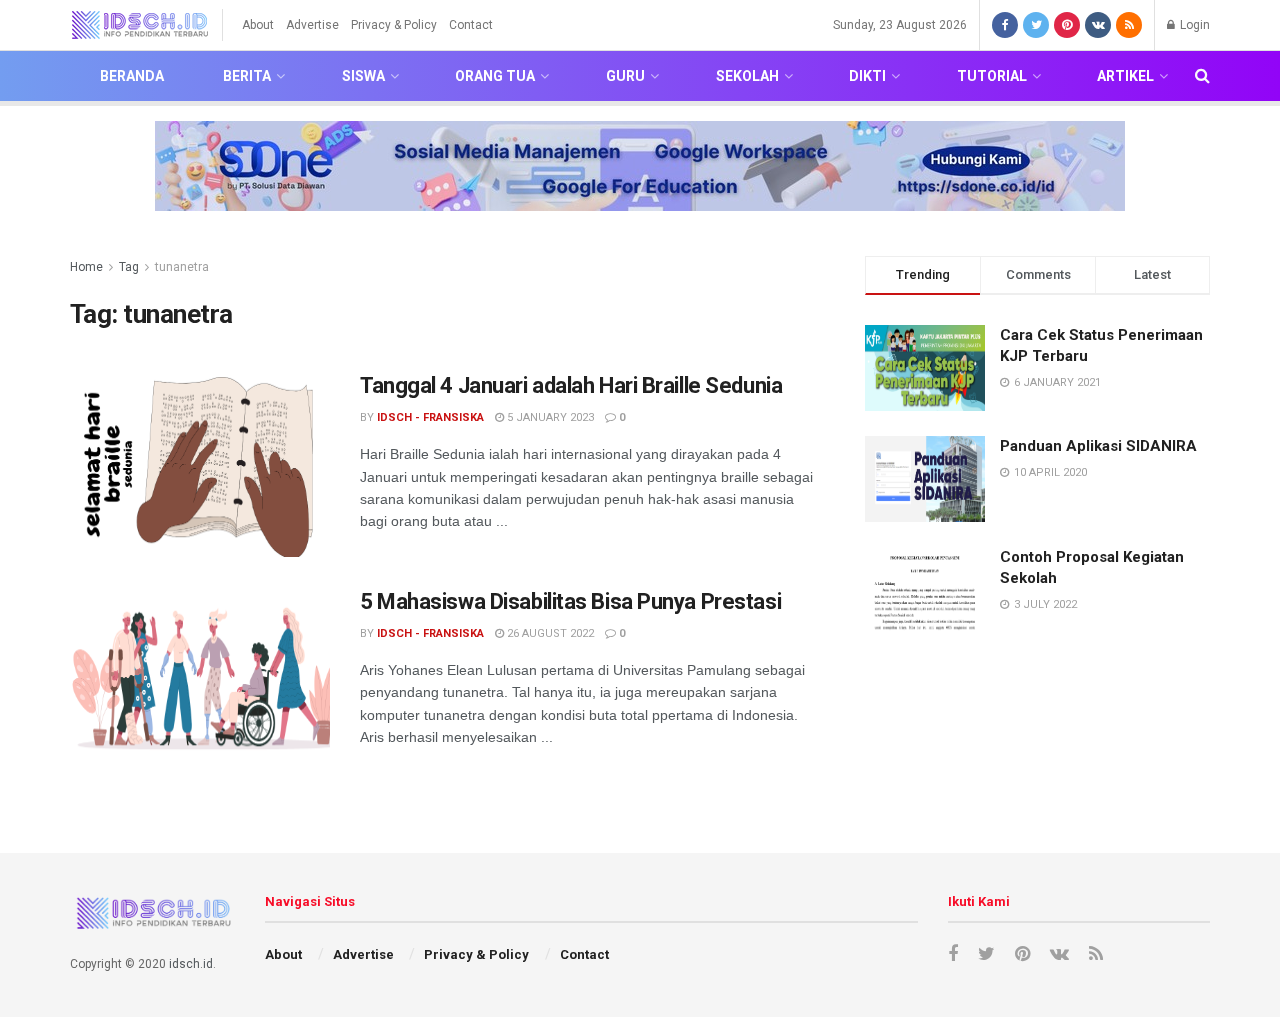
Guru (625, 76)
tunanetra (182, 267)
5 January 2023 (549, 417)
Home (86, 267)
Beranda (132, 76)
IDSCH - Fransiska (430, 417)
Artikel (1125, 76)
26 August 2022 (549, 633)
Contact (471, 25)
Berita (247, 76)
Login (1193, 25)
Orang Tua (495, 76)
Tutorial (992, 76)
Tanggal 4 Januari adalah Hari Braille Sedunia (571, 385)
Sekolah (747, 76)
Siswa (363, 76)
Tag (129, 267)
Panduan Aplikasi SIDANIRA (1098, 446)
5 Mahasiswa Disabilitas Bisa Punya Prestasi (570, 601)
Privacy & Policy (394, 25)
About (258, 25)
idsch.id (191, 964)
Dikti (867, 76)
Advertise (312, 25)
